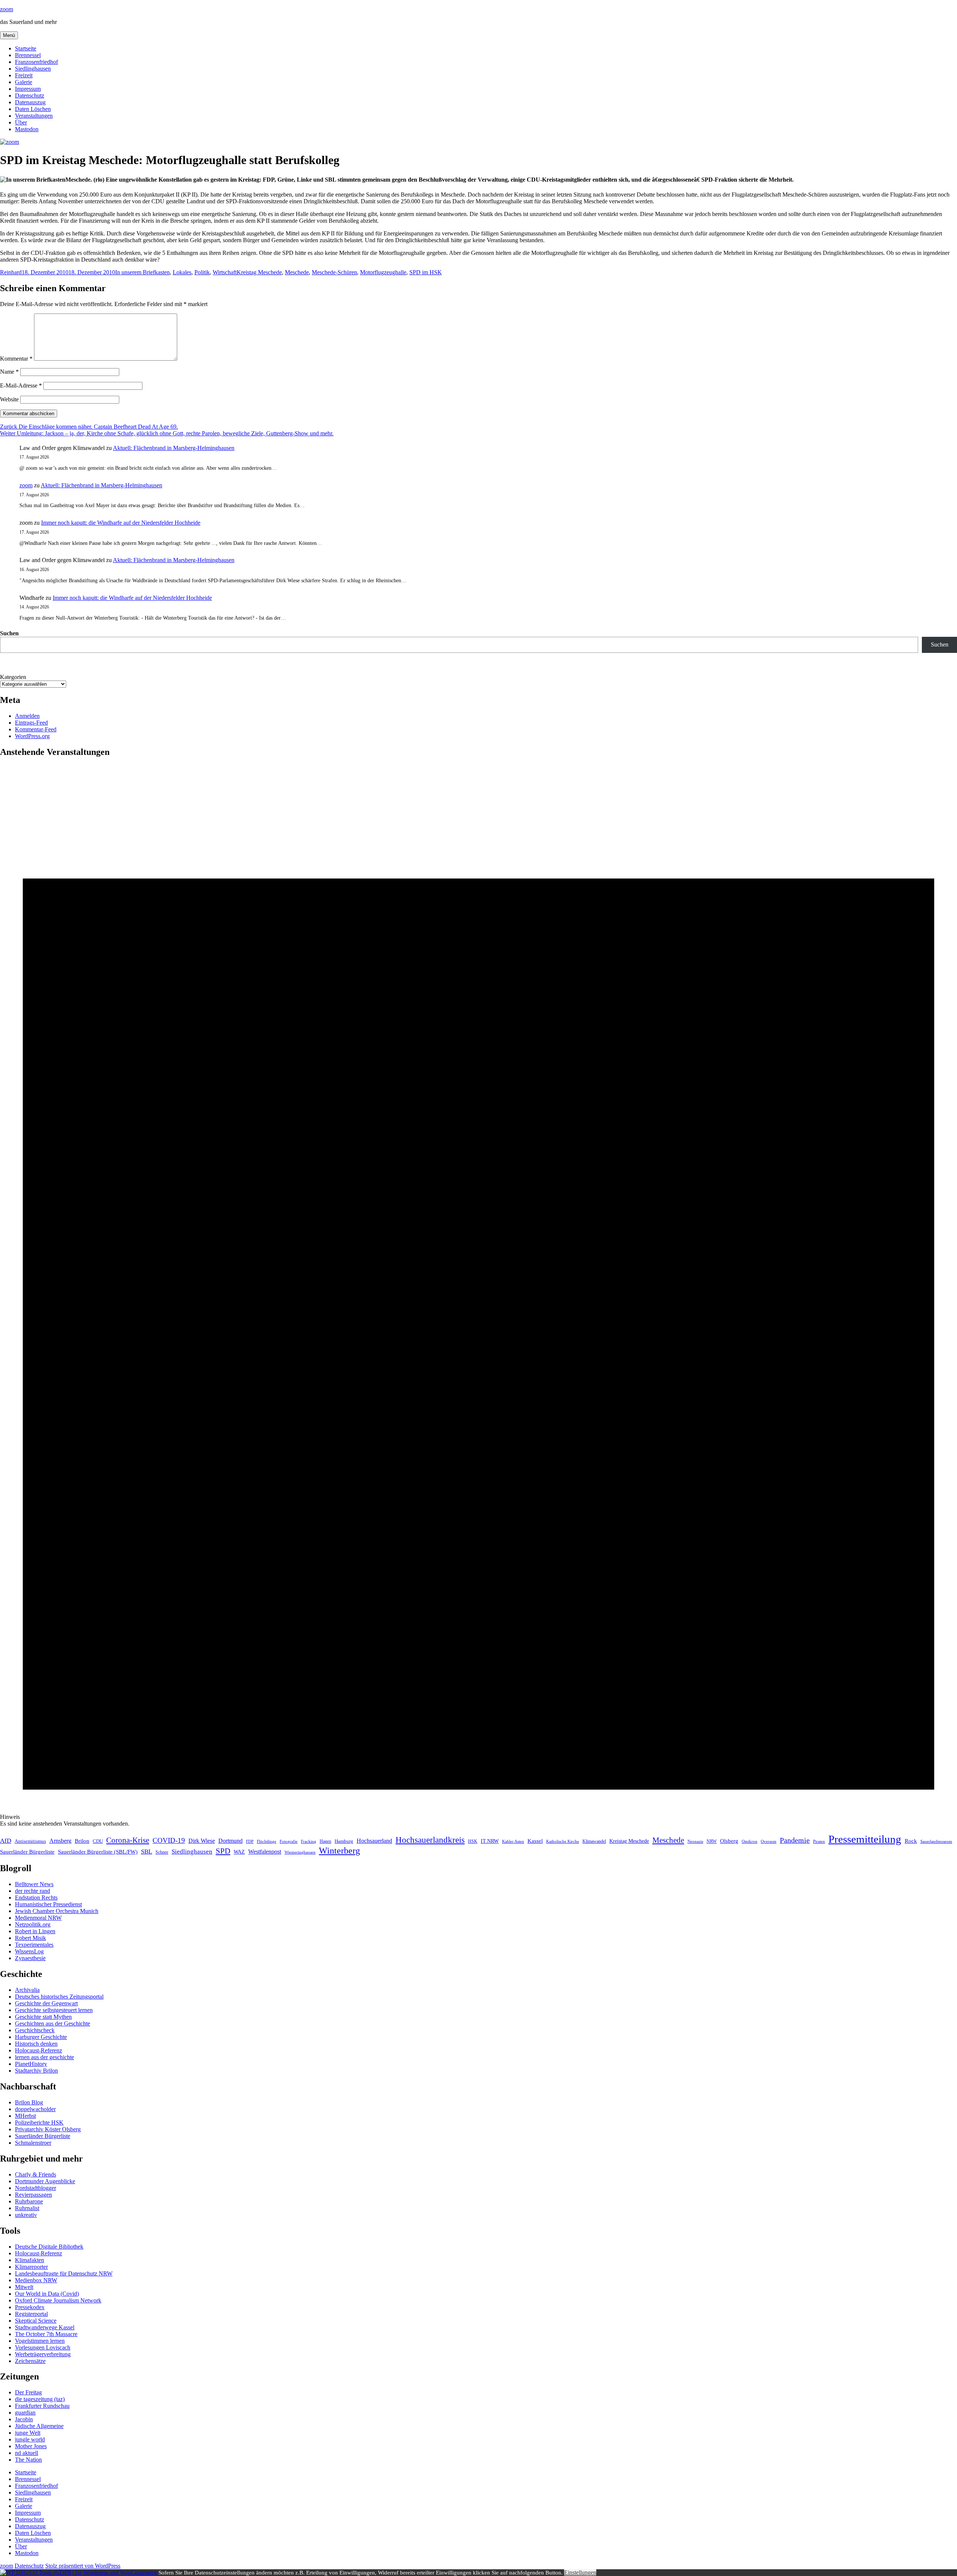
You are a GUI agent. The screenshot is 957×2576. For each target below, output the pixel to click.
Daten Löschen (33, 109)
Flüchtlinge (267, 1841)
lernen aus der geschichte (44, 2057)
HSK (473, 1841)
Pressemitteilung (865, 1839)
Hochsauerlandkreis (430, 1840)
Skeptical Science (36, 2321)
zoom (7, 9)
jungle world (30, 2439)
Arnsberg (60, 1841)
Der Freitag (28, 2392)
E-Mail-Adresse (21, 385)
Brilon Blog (29, 2102)
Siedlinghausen (33, 69)
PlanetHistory (31, 2064)
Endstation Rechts (36, 1898)
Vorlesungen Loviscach (43, 2347)
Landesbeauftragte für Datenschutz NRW (64, 2273)
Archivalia (27, 1990)
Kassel (535, 1841)
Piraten (819, 1841)
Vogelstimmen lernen (40, 2341)
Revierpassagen (33, 2195)
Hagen (325, 1841)
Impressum (28, 89)
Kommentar (16, 359)
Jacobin (24, 2419)
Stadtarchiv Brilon (36, 2071)
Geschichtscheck (35, 2030)
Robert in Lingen (35, 1931)
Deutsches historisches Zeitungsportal (59, 1997)
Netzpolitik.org (33, 1924)
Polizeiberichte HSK (39, 2122)
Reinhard (11, 272)
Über (21, 122)
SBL (147, 1852)
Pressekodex (30, 2307)
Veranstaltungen (34, 116)
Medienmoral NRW (38, 1918)
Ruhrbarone (29, 2201)
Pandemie (795, 1840)
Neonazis (695, 1841)
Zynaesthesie (30, 1958)
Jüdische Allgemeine (39, 2426)
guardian (25, 2413)
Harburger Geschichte (41, 2037)
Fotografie (289, 1841)
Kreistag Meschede (259, 272)
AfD (6, 1841)
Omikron (750, 1841)
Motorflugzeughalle (383, 272)
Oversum (769, 1841)
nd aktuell (27, 2453)
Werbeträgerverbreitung (43, 2354)
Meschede (297, 272)
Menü (9, 35)
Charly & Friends (36, 2174)
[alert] (478, 1296)
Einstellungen (580, 2572)
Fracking (309, 1841)
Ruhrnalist (27, 2208)
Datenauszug (30, 102)
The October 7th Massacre (46, 2334)
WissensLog (29, 1951)
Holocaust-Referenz (39, 2050)
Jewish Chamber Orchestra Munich (57, 1911)
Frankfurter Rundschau (42, 2406)
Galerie (24, 82)
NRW (712, 1841)
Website (9, 399)
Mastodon (27, 129)
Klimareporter (31, 2267)
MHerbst (25, 2116)
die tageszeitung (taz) (40, 2399)
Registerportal (31, 2314)
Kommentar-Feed (36, 729)
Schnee (162, 1852)
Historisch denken (36, 2044)
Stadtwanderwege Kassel (45, 2327)
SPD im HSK (426, 272)
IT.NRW (490, 1841)
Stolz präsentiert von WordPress (83, 2566)
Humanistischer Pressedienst (48, 1904)
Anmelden (27, 716)
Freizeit (24, 75)
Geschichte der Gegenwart (46, 2003)
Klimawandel (594, 1841)
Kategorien (13, 677)
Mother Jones (31, 2446)
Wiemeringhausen (300, 1852)
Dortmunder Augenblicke (45, 2181)
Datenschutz (30, 95)
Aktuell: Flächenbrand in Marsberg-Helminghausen (174, 448)
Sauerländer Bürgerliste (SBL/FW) (98, 1852)
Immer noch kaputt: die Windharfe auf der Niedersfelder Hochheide (121, 523)
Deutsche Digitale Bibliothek (49, 2247)
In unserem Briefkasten (142, 272)
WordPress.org (32, 736)
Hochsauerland (374, 1841)
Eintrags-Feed (31, 723)
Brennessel (28, 55)
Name (9, 372)
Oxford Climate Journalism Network (58, 2300)
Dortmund (230, 1841)
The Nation (28, 2460)
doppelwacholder (35, 2109)
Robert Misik (30, 1938)
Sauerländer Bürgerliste (27, 1852)
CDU (98, 1841)
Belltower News (34, 1884)
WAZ (239, 1852)
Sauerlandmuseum (936, 1841)
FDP (250, 1841)
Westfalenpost (265, 1852)
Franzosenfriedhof (36, 62)
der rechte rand (33, 1891)
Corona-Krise (128, 1840)
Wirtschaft (225, 272)
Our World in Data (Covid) (47, 2294)
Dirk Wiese (202, 1841)
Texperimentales (34, 1945)
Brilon (82, 1841)
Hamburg (344, 1841)
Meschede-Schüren (334, 272)
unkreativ (26, 2215)
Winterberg (339, 1850)
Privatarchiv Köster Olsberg (48, 2129)
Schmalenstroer (33, 2143)
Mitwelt (24, 2287)
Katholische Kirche (563, 1841)
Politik (202, 272)
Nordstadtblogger (36, 2188)
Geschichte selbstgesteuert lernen (54, 2010)
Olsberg (729, 1841)
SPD (223, 1851)
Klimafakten (30, 2260)
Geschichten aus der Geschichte (53, 2023)
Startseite (26, 48)
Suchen (9, 633)
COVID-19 (169, 1840)
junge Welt (28, 2433)
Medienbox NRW (36, 2280)
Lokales (182, 272)
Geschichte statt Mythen (43, 2017)
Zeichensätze (30, 2361)
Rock (911, 1841)
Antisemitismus (30, 1841)
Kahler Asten (513, 1841)
